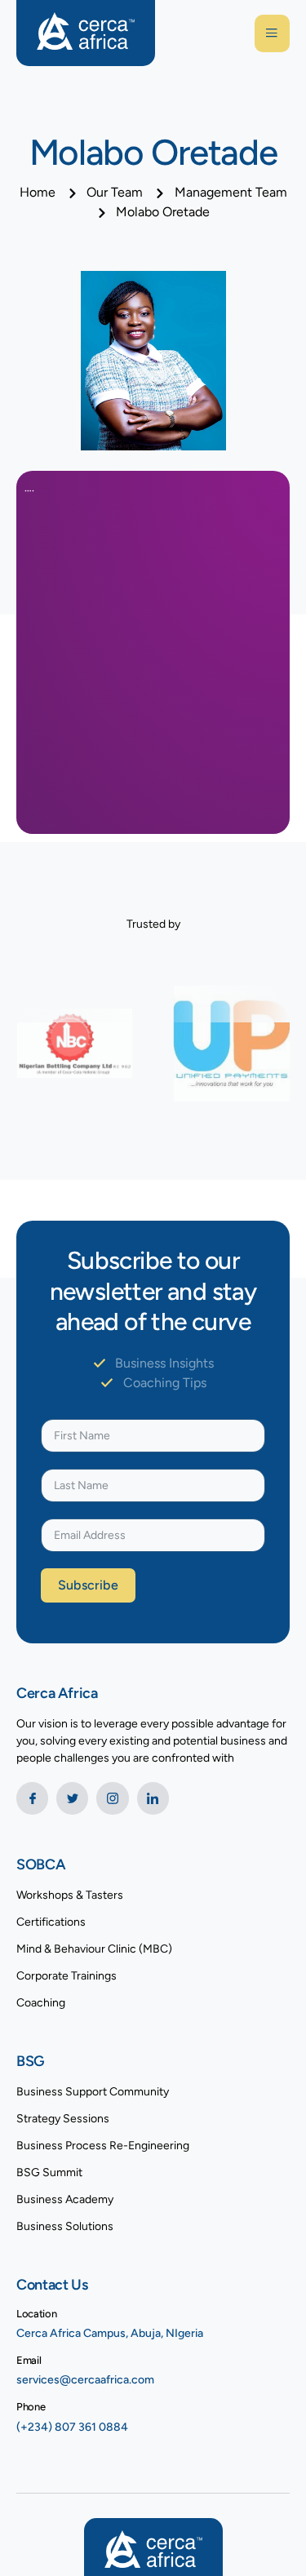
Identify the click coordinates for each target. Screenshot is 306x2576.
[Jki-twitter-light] (72, 1798)
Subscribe (88, 1585)
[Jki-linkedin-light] (153, 1798)
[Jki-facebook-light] (32, 1798)
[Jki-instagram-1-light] (112, 1798)
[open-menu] (272, 33)
